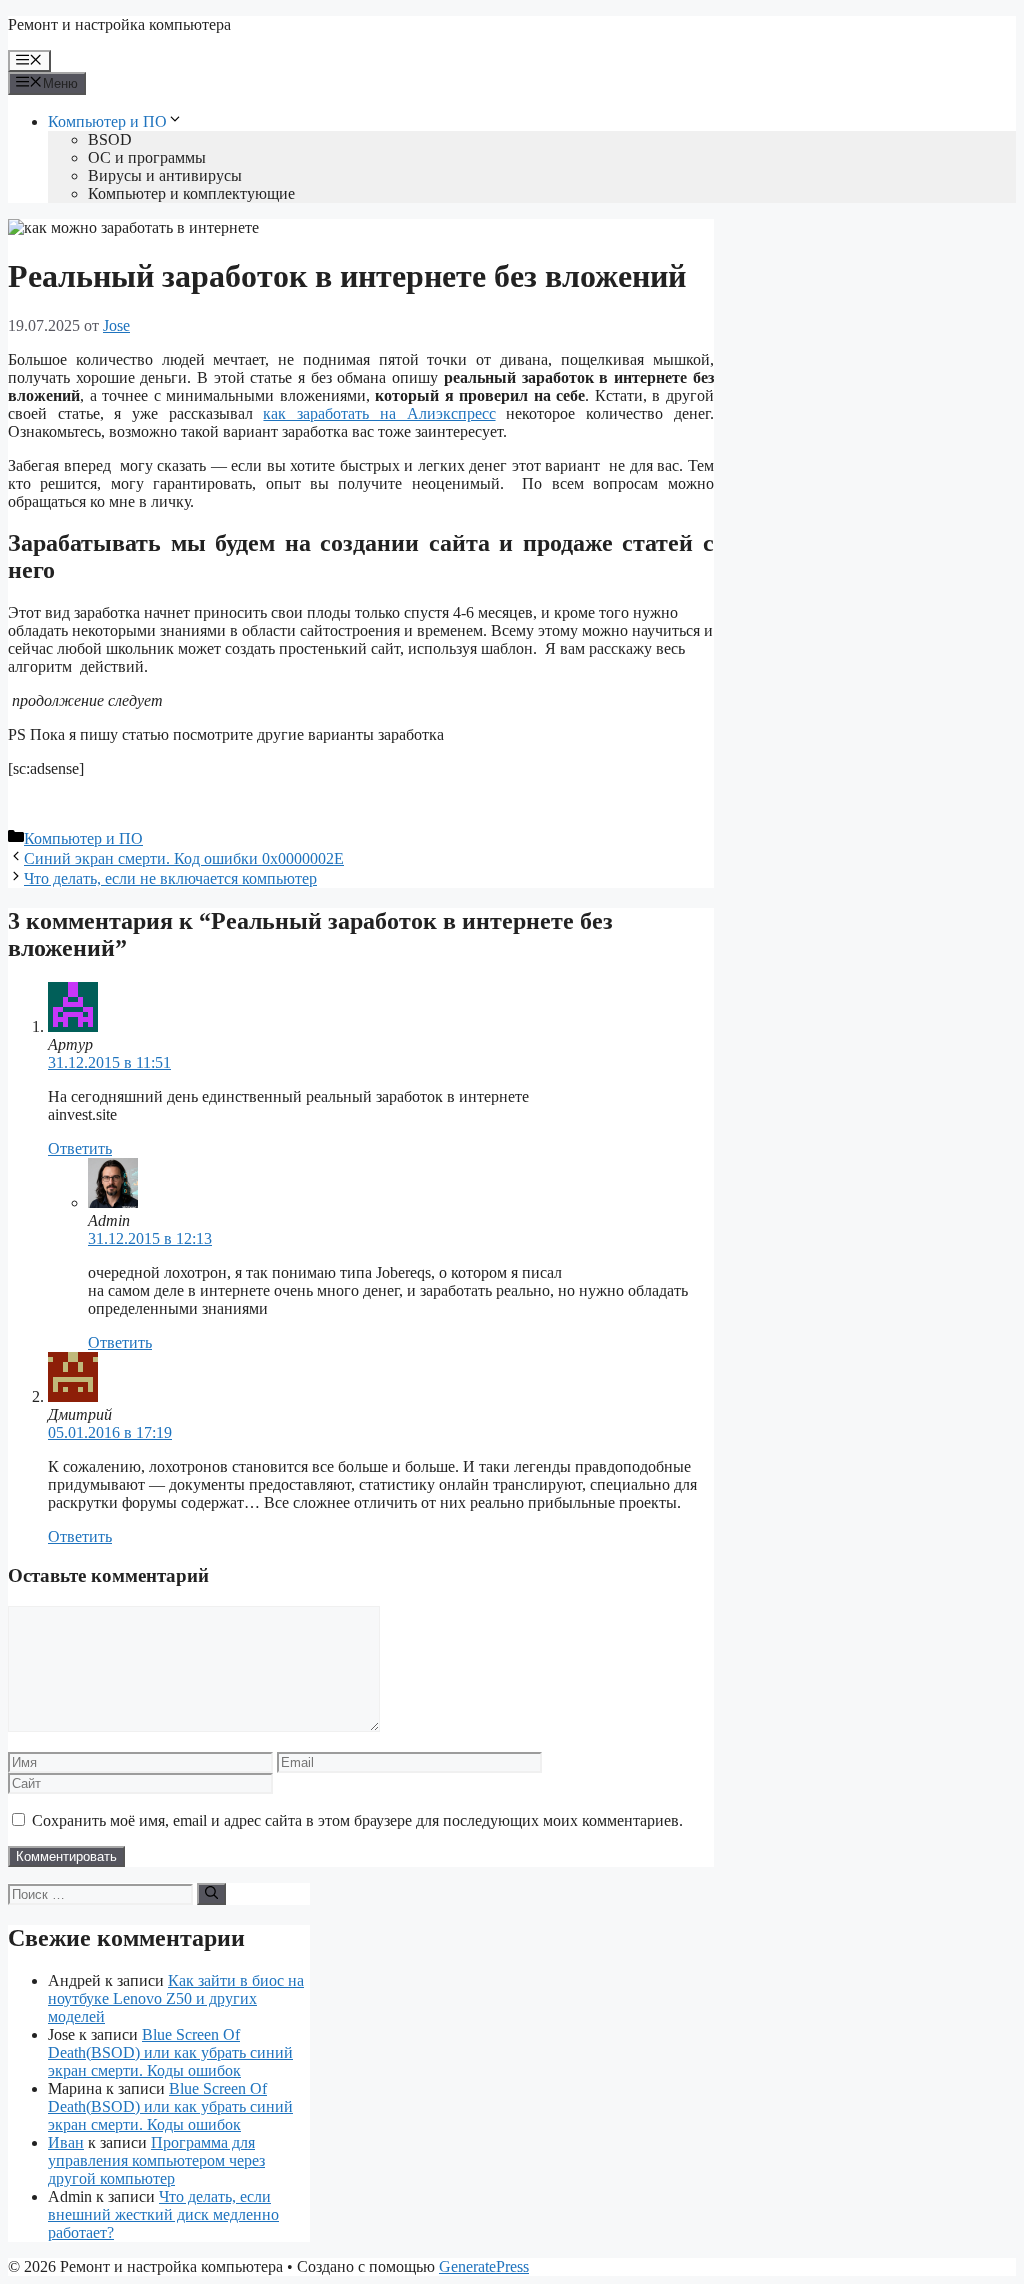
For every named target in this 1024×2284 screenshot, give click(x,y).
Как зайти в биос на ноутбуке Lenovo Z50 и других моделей (176, 1998)
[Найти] (211, 1894)
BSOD (110, 139)
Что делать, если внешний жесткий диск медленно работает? (163, 2214)
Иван (66, 2142)
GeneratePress (484, 2266)
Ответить (80, 1148)
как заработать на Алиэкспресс (379, 413)
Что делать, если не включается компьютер (170, 878)
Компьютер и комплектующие (191, 193)
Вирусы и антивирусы (165, 175)
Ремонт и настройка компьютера (119, 24)
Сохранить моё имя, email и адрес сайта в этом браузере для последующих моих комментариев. (357, 1820)
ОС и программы (147, 157)
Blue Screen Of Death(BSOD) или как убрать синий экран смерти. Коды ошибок (170, 2052)
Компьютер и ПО (107, 121)
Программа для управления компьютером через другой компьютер (156, 2160)
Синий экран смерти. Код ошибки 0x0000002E (184, 858)
